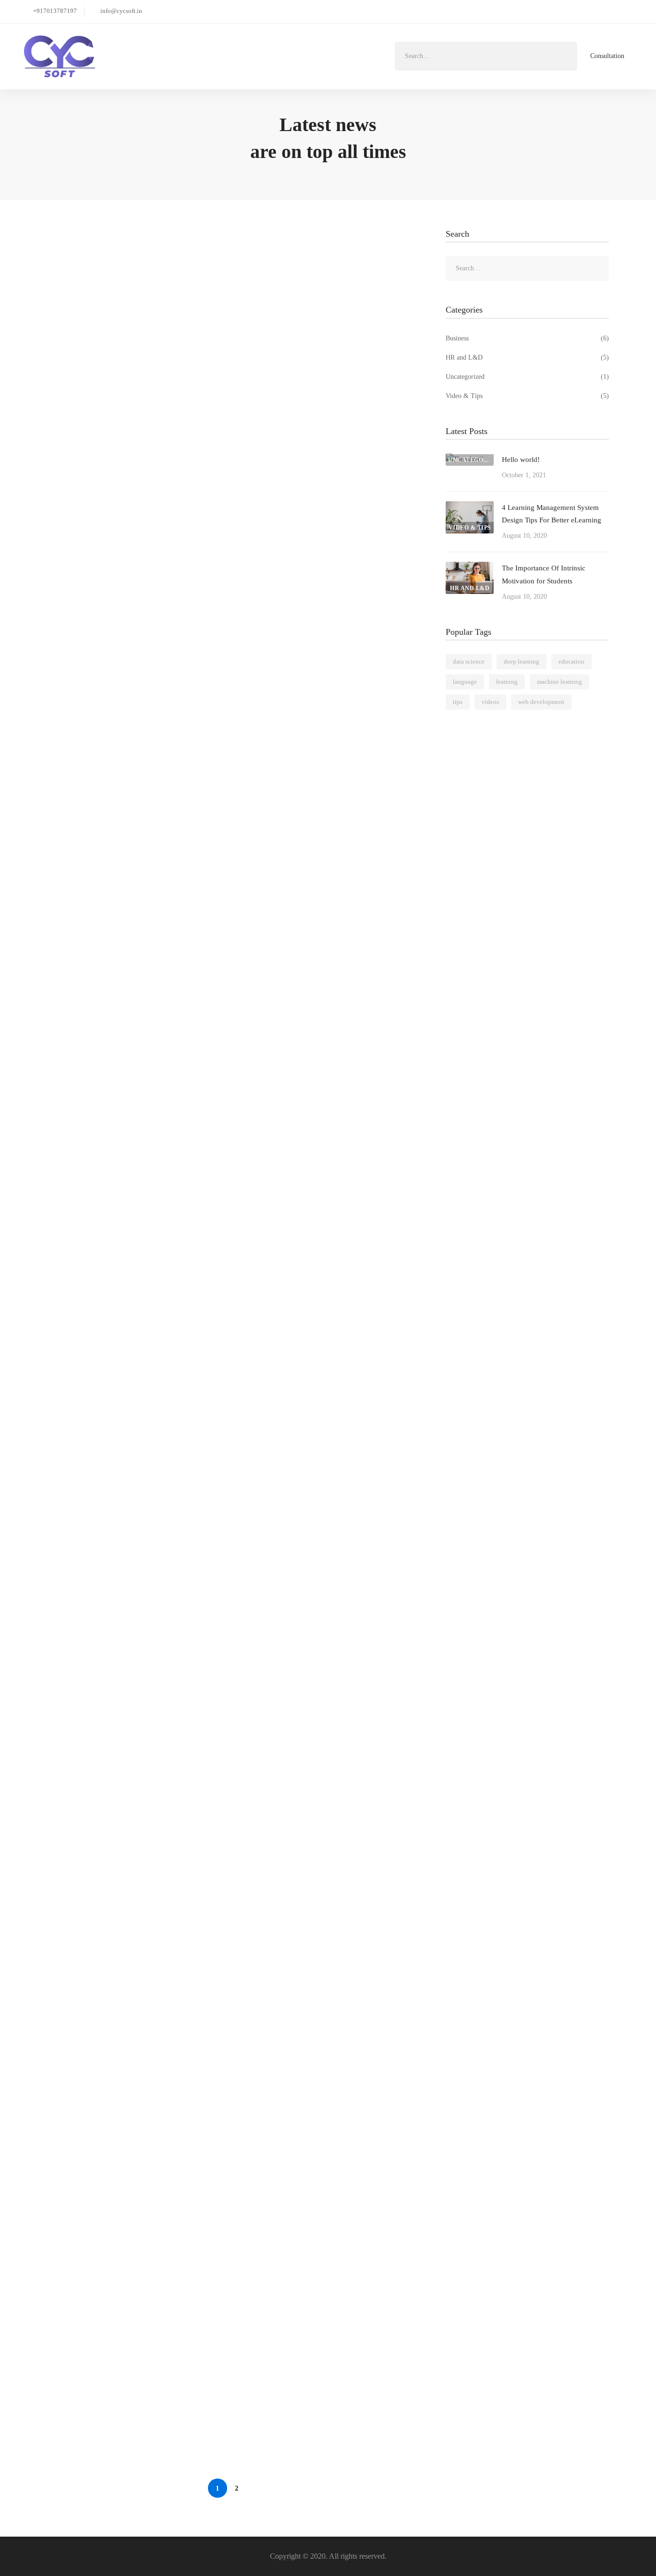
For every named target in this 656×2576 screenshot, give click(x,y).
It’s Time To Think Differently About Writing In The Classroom (166, 1642)
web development (541, 702)
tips (458, 702)
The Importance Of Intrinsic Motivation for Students (147, 957)
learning (507, 682)
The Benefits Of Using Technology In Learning (138, 2402)
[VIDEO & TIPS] (470, 507)
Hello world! (82, 272)
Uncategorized (527, 377)
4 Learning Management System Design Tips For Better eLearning (170, 614)
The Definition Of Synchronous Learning (128, 2185)
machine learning (559, 682)
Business (527, 338)
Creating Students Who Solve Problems (126, 2293)
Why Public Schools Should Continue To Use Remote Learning (164, 2076)
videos (490, 702)
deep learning (522, 661)
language (465, 682)
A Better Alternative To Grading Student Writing (141, 1300)
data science (469, 661)
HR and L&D (527, 357)
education (571, 661)
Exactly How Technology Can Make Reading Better (146, 1968)
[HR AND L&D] (470, 568)
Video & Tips (527, 396)
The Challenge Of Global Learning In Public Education (152, 1859)
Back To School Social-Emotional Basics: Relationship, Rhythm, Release (179, 1751)
